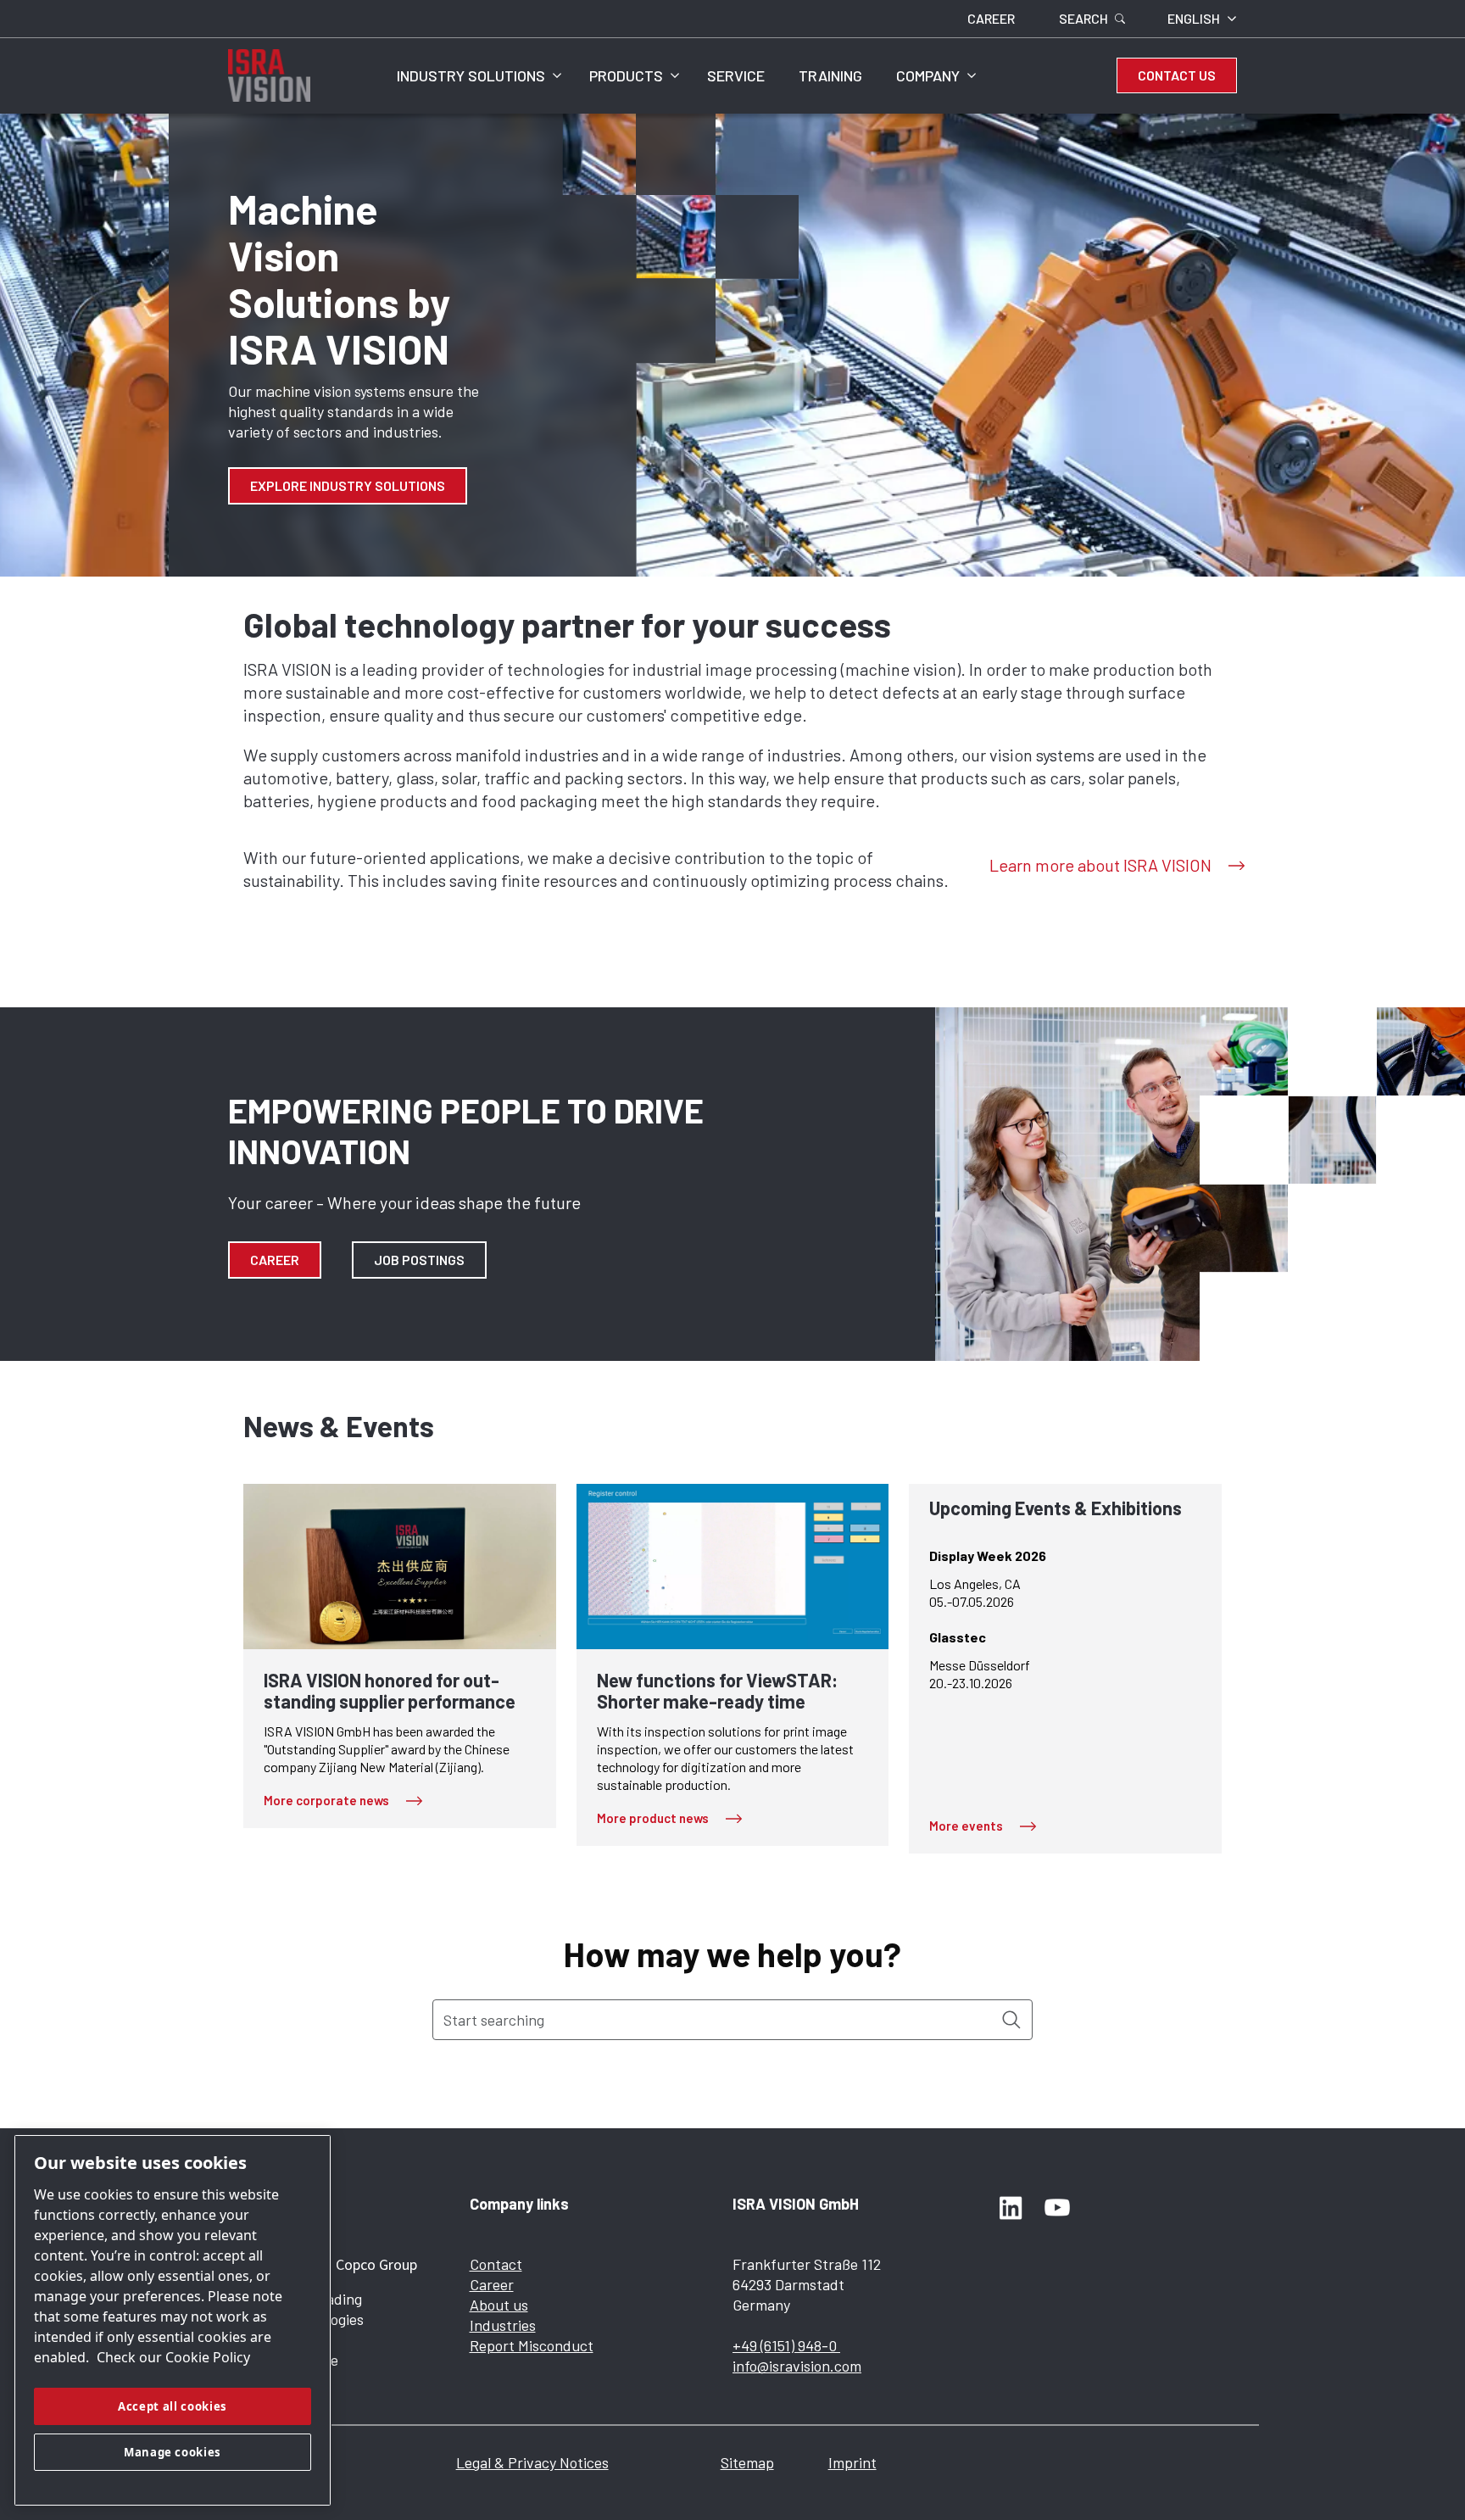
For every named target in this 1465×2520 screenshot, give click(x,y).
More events (966, 1826)
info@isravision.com (797, 2366)
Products (626, 75)
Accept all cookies (173, 2406)
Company (928, 75)
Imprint (852, 2462)
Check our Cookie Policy (173, 2357)
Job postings (419, 1260)
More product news (653, 1818)
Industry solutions (471, 75)
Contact (496, 2264)
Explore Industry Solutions (348, 485)
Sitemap (747, 2462)
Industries (503, 2325)
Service (736, 75)
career (275, 1260)
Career (492, 2284)
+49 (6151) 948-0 (786, 2345)
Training (830, 75)
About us (499, 2305)
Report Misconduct (532, 2345)
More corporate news (326, 1800)
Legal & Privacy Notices (532, 2462)
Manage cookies (173, 2452)
